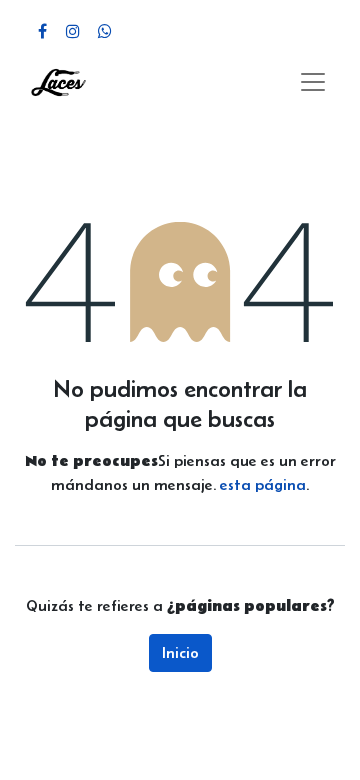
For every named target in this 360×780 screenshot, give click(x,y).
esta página (263, 484)
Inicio (180, 652)
